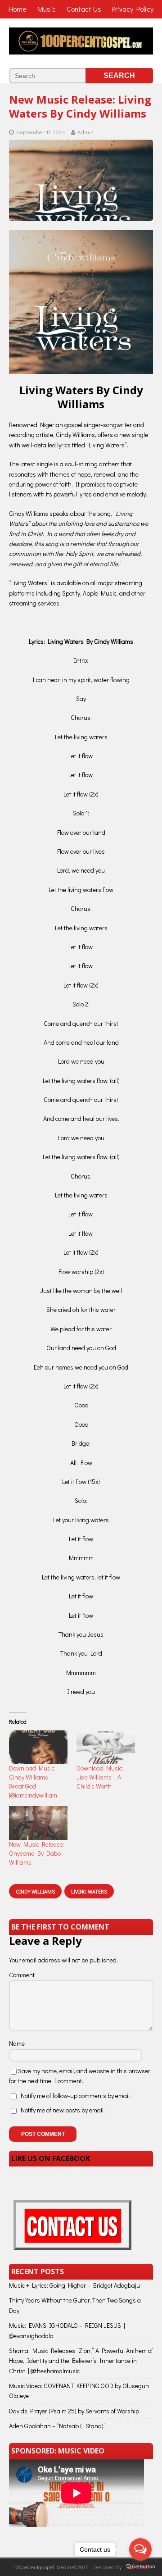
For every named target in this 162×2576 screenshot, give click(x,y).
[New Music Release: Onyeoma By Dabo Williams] (38, 1823)
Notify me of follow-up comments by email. (76, 2096)
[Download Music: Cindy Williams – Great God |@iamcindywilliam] (38, 1747)
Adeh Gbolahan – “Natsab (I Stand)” (57, 2426)
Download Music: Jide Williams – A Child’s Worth (100, 1777)
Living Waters (89, 1891)
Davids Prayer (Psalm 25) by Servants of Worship (74, 2411)
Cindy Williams (35, 1891)
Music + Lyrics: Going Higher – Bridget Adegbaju (74, 2285)
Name (17, 2043)
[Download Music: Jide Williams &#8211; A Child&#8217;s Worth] (106, 1747)
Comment (22, 1975)
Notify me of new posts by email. (63, 2110)
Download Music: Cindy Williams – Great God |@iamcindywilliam (33, 1782)
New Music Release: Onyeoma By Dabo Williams (37, 1853)
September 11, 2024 (41, 132)
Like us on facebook (51, 2158)
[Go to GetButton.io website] (140, 2567)
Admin (85, 132)
